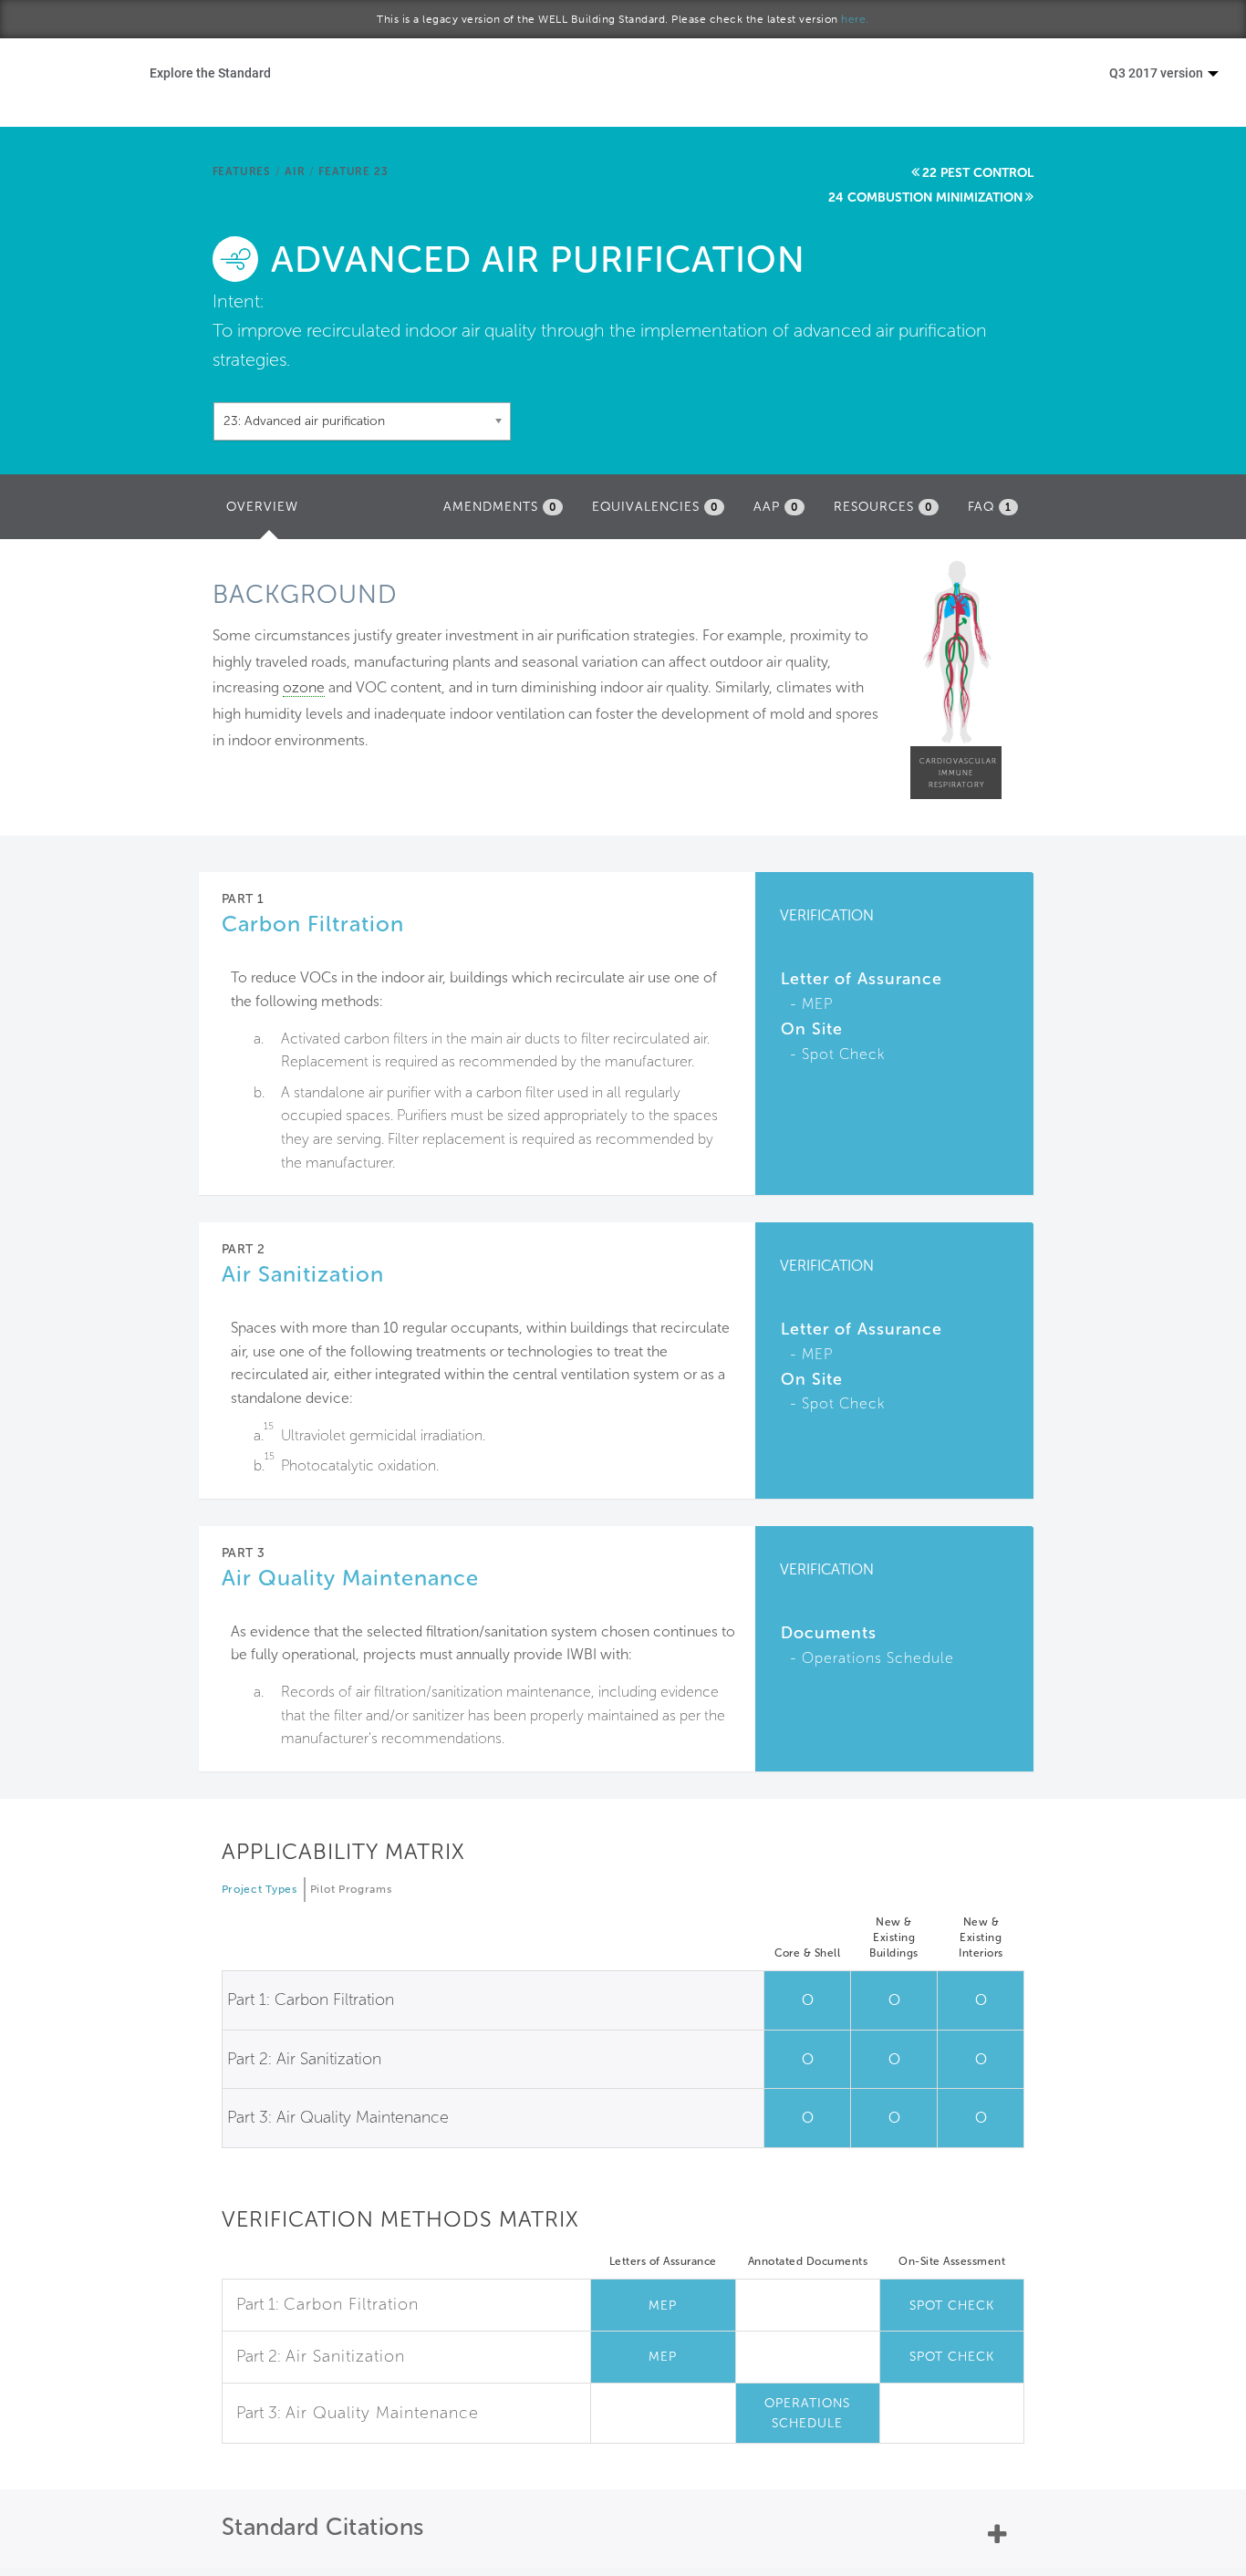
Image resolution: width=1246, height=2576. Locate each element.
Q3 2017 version (1158, 73)
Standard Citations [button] (323, 2527)
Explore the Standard (210, 73)
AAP (776, 507)
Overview (267, 512)
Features (242, 171)
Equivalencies (655, 507)
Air (295, 171)
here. (855, 19)
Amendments (500, 507)
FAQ (990, 507)
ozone (304, 687)
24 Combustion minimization (925, 197)
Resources (883, 507)
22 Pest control (978, 173)
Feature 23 (353, 171)
